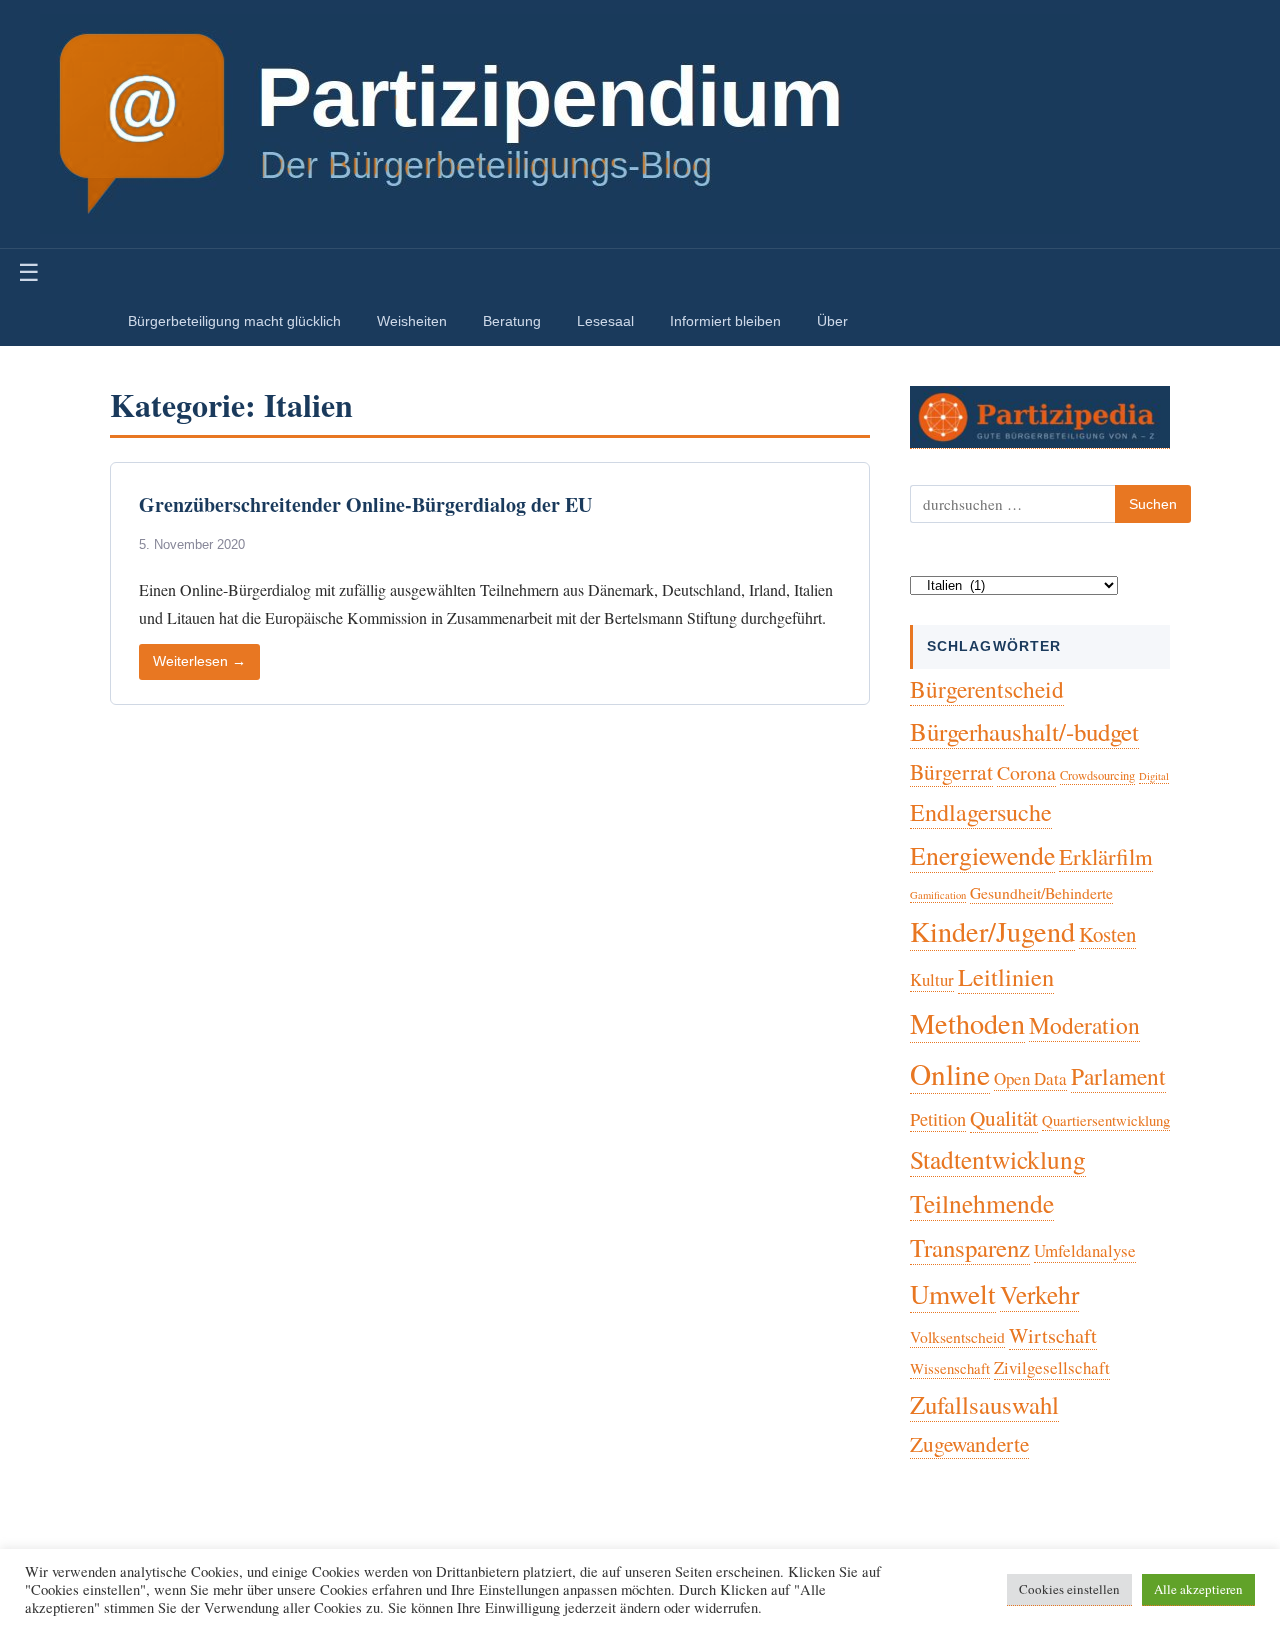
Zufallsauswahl (984, 1404)
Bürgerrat (951, 771)
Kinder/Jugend (992, 931)
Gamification (938, 895)
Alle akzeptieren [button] (1198, 1589)
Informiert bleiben (725, 321)
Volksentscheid (957, 1336)
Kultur (932, 979)
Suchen (1153, 504)
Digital (1154, 776)
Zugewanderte (969, 1444)
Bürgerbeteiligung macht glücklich (234, 321)
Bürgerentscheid (987, 689)
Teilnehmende (982, 1203)
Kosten (1107, 934)
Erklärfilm (1106, 856)
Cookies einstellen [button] (1069, 1589)
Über (832, 321)
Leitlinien (1006, 976)
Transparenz (970, 1247)
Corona (1026, 772)
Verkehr (1039, 1294)
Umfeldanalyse (1085, 1250)
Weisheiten (412, 321)
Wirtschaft (1053, 1335)
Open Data (1030, 1078)
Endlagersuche (981, 812)
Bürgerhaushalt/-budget (1024, 731)
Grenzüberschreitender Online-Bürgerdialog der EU (365, 504)
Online (950, 1073)
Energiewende (982, 855)
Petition (938, 1119)
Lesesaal (605, 321)
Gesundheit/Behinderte (1041, 892)
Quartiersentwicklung (1106, 1120)
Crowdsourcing (1097, 775)
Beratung (512, 321)
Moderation (1084, 1025)
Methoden (967, 1023)
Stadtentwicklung (998, 1159)
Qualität (1004, 1118)
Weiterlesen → (199, 661)
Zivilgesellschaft (1052, 1367)
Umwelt (953, 1293)
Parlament (1118, 1076)
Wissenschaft (950, 1368)
